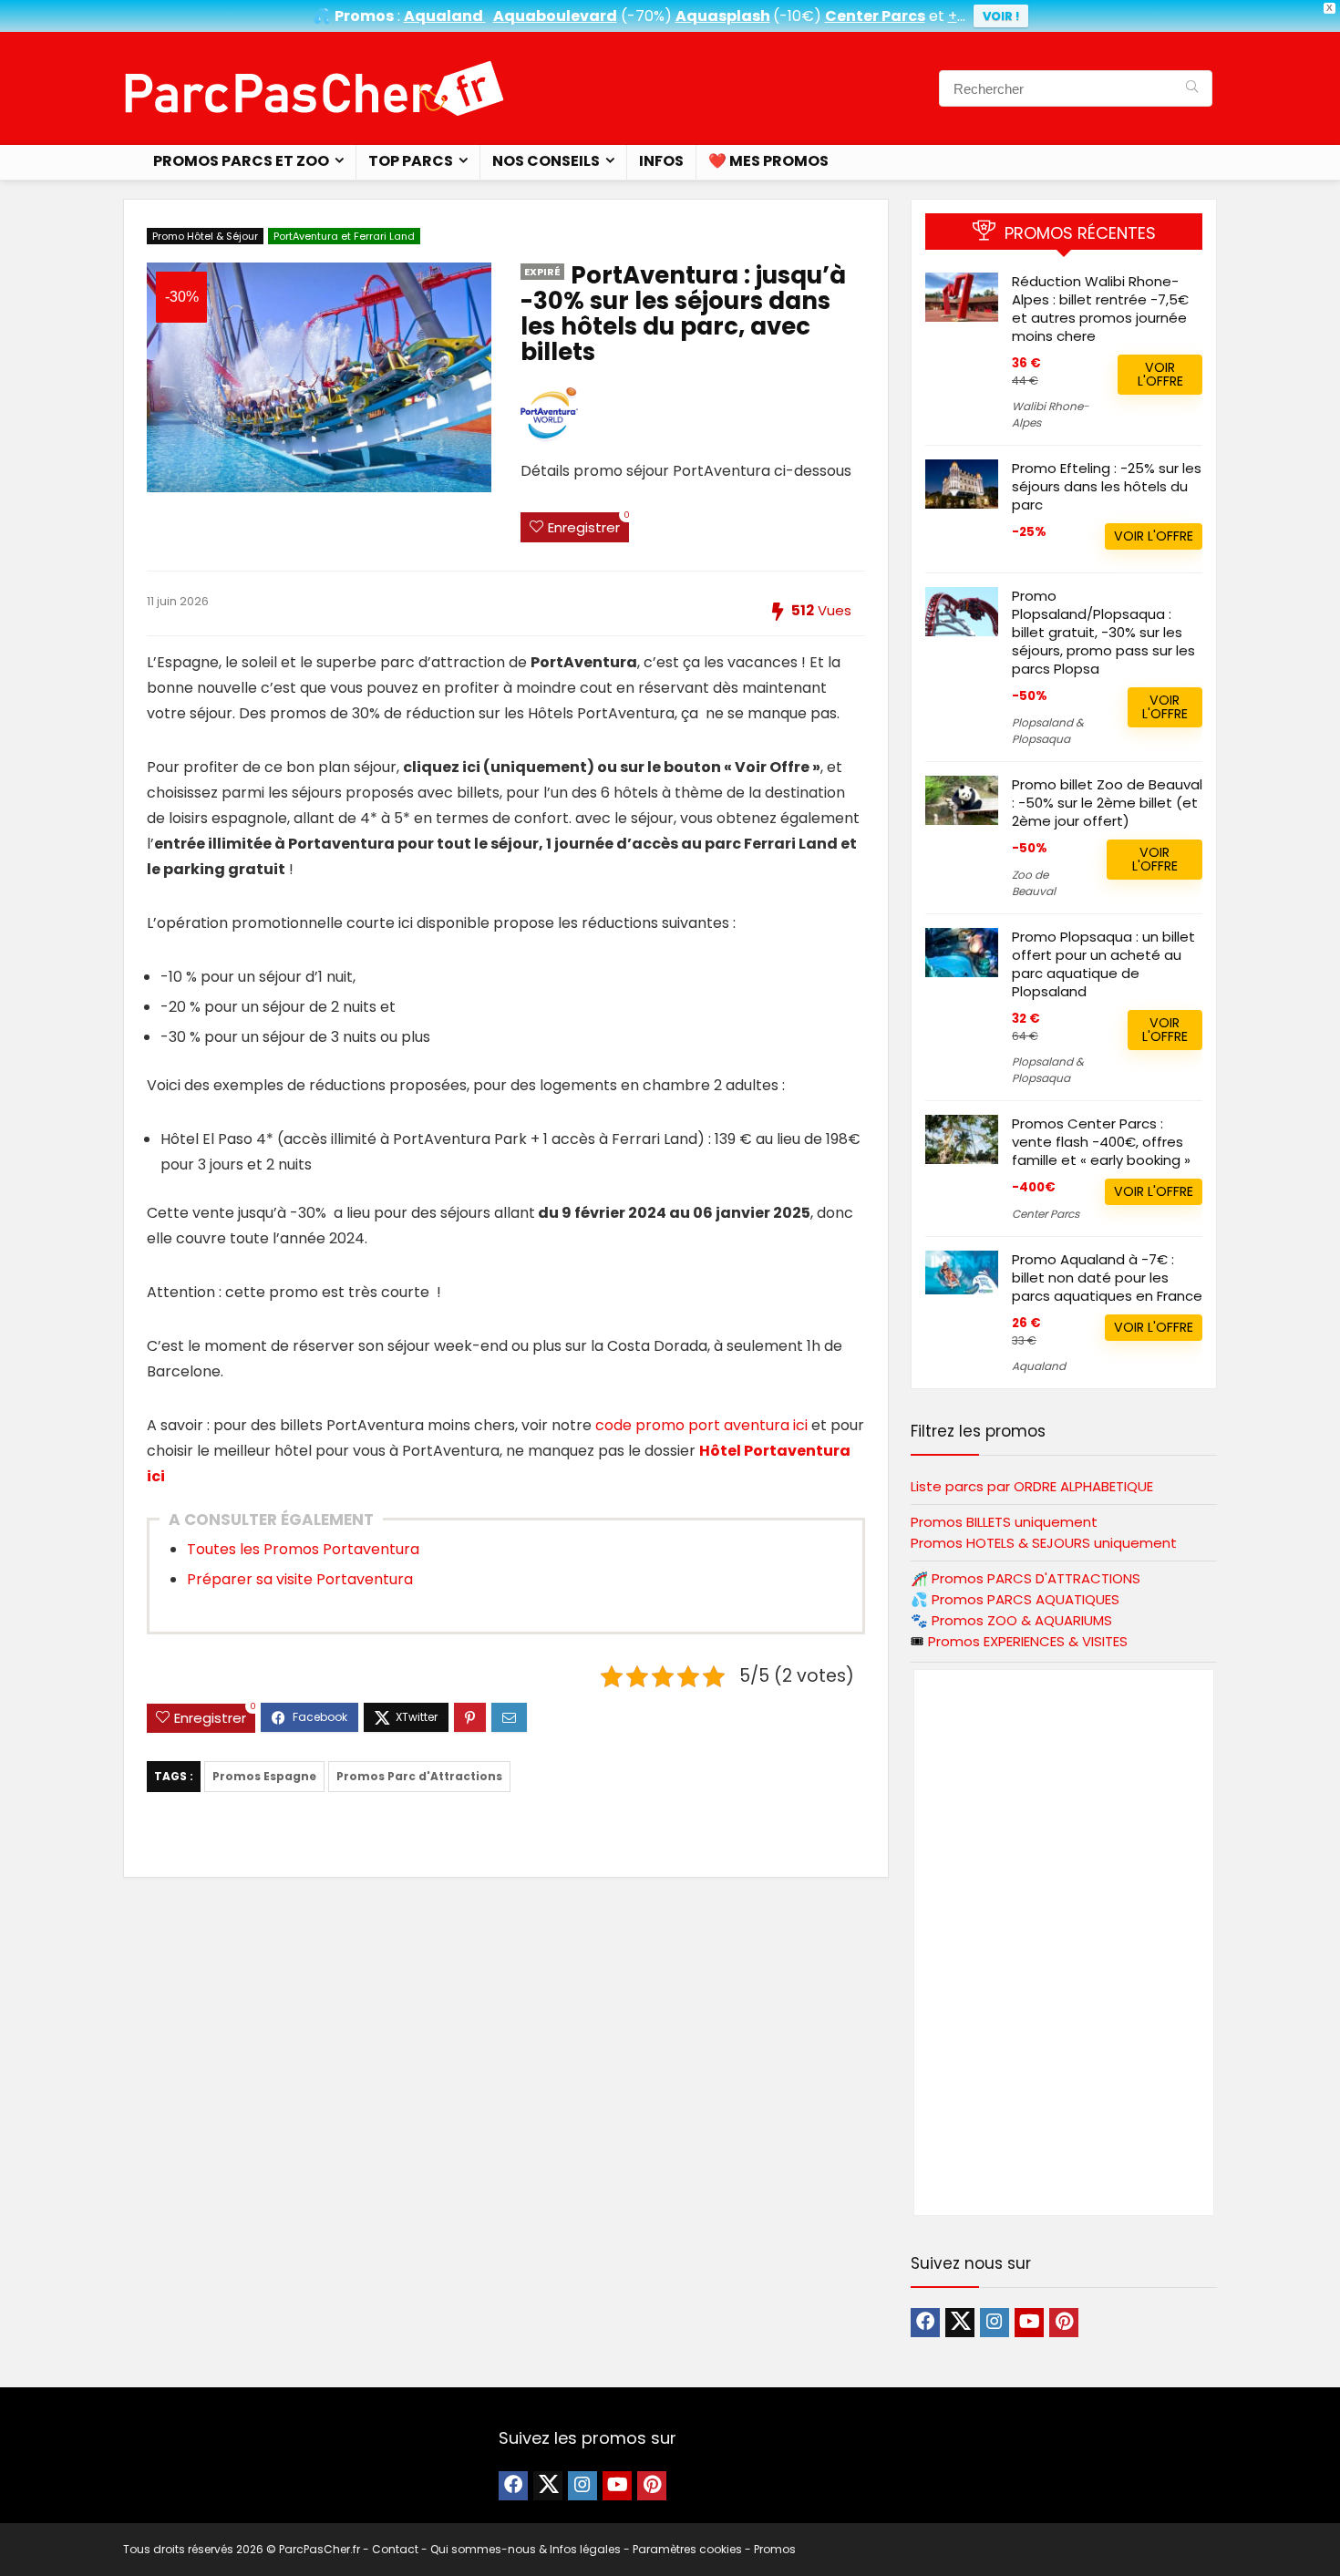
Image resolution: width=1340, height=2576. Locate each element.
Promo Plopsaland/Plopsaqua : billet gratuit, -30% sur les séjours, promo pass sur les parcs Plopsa (1103, 632)
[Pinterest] (1064, 2323)
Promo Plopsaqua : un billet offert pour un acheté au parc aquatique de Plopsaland (1103, 964)
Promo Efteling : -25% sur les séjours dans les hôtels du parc (1107, 486)
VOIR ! (1001, 16)
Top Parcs (411, 161)
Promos (1036, 1578)
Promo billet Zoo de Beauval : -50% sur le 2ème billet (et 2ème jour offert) (1107, 803)
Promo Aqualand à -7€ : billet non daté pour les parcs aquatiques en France (1107, 1278)
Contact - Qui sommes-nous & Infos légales (496, 2549)
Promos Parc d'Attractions (419, 1776)
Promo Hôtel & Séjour (205, 236)
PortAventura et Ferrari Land (344, 236)
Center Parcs (1046, 1214)
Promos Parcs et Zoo (241, 161)
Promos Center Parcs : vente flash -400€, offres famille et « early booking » (1101, 1142)
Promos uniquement (1004, 1522)
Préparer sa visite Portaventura (300, 1579)
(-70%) (646, 16)
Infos (661, 161)
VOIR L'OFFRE (1160, 374)
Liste (1032, 1486)
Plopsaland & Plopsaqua (1048, 731)
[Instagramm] (995, 2323)
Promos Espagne (264, 1776)
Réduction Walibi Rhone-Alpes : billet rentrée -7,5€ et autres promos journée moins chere (1100, 309)
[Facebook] (925, 2323)
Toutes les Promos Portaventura (303, 1549)
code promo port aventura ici (701, 1425)
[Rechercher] (1192, 88)
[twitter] (960, 2323)
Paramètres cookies (687, 2549)
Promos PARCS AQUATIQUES (1026, 1599)
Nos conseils (546, 161)
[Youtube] (1029, 2323)
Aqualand (1039, 1366)
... (957, 16)
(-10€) (797, 16)
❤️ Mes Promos (768, 161)
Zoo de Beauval (1034, 883)
